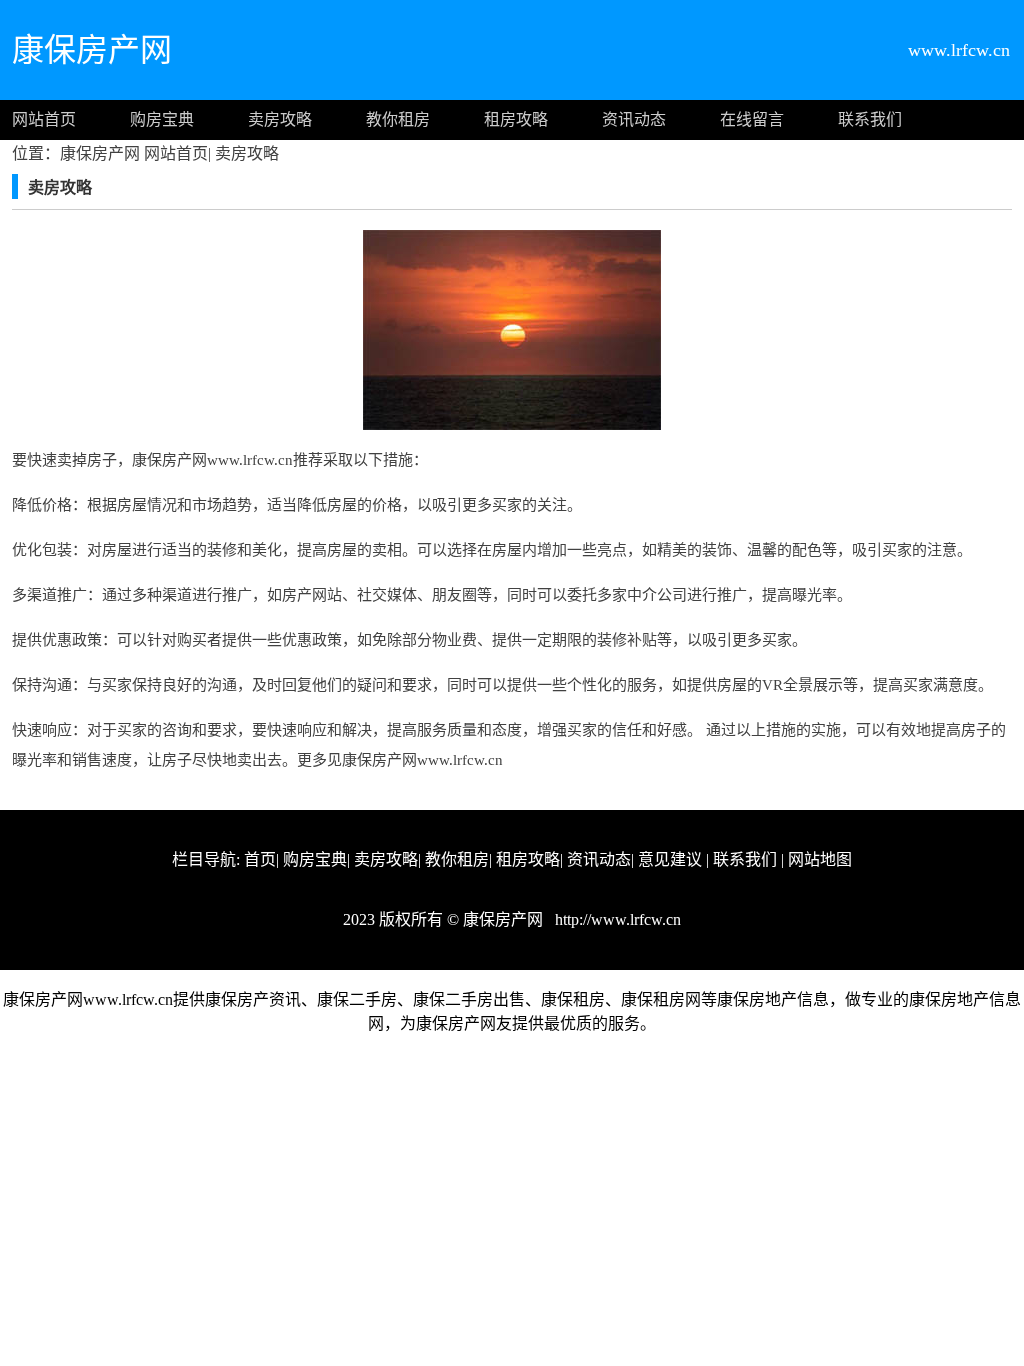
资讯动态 (634, 119)
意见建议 (670, 859)
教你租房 (398, 119)
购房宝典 (162, 119)
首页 (260, 859)
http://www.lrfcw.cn (616, 919)
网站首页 (44, 119)
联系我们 (870, 119)
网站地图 (820, 859)
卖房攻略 (280, 119)
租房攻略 (516, 119)
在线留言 (752, 119)
